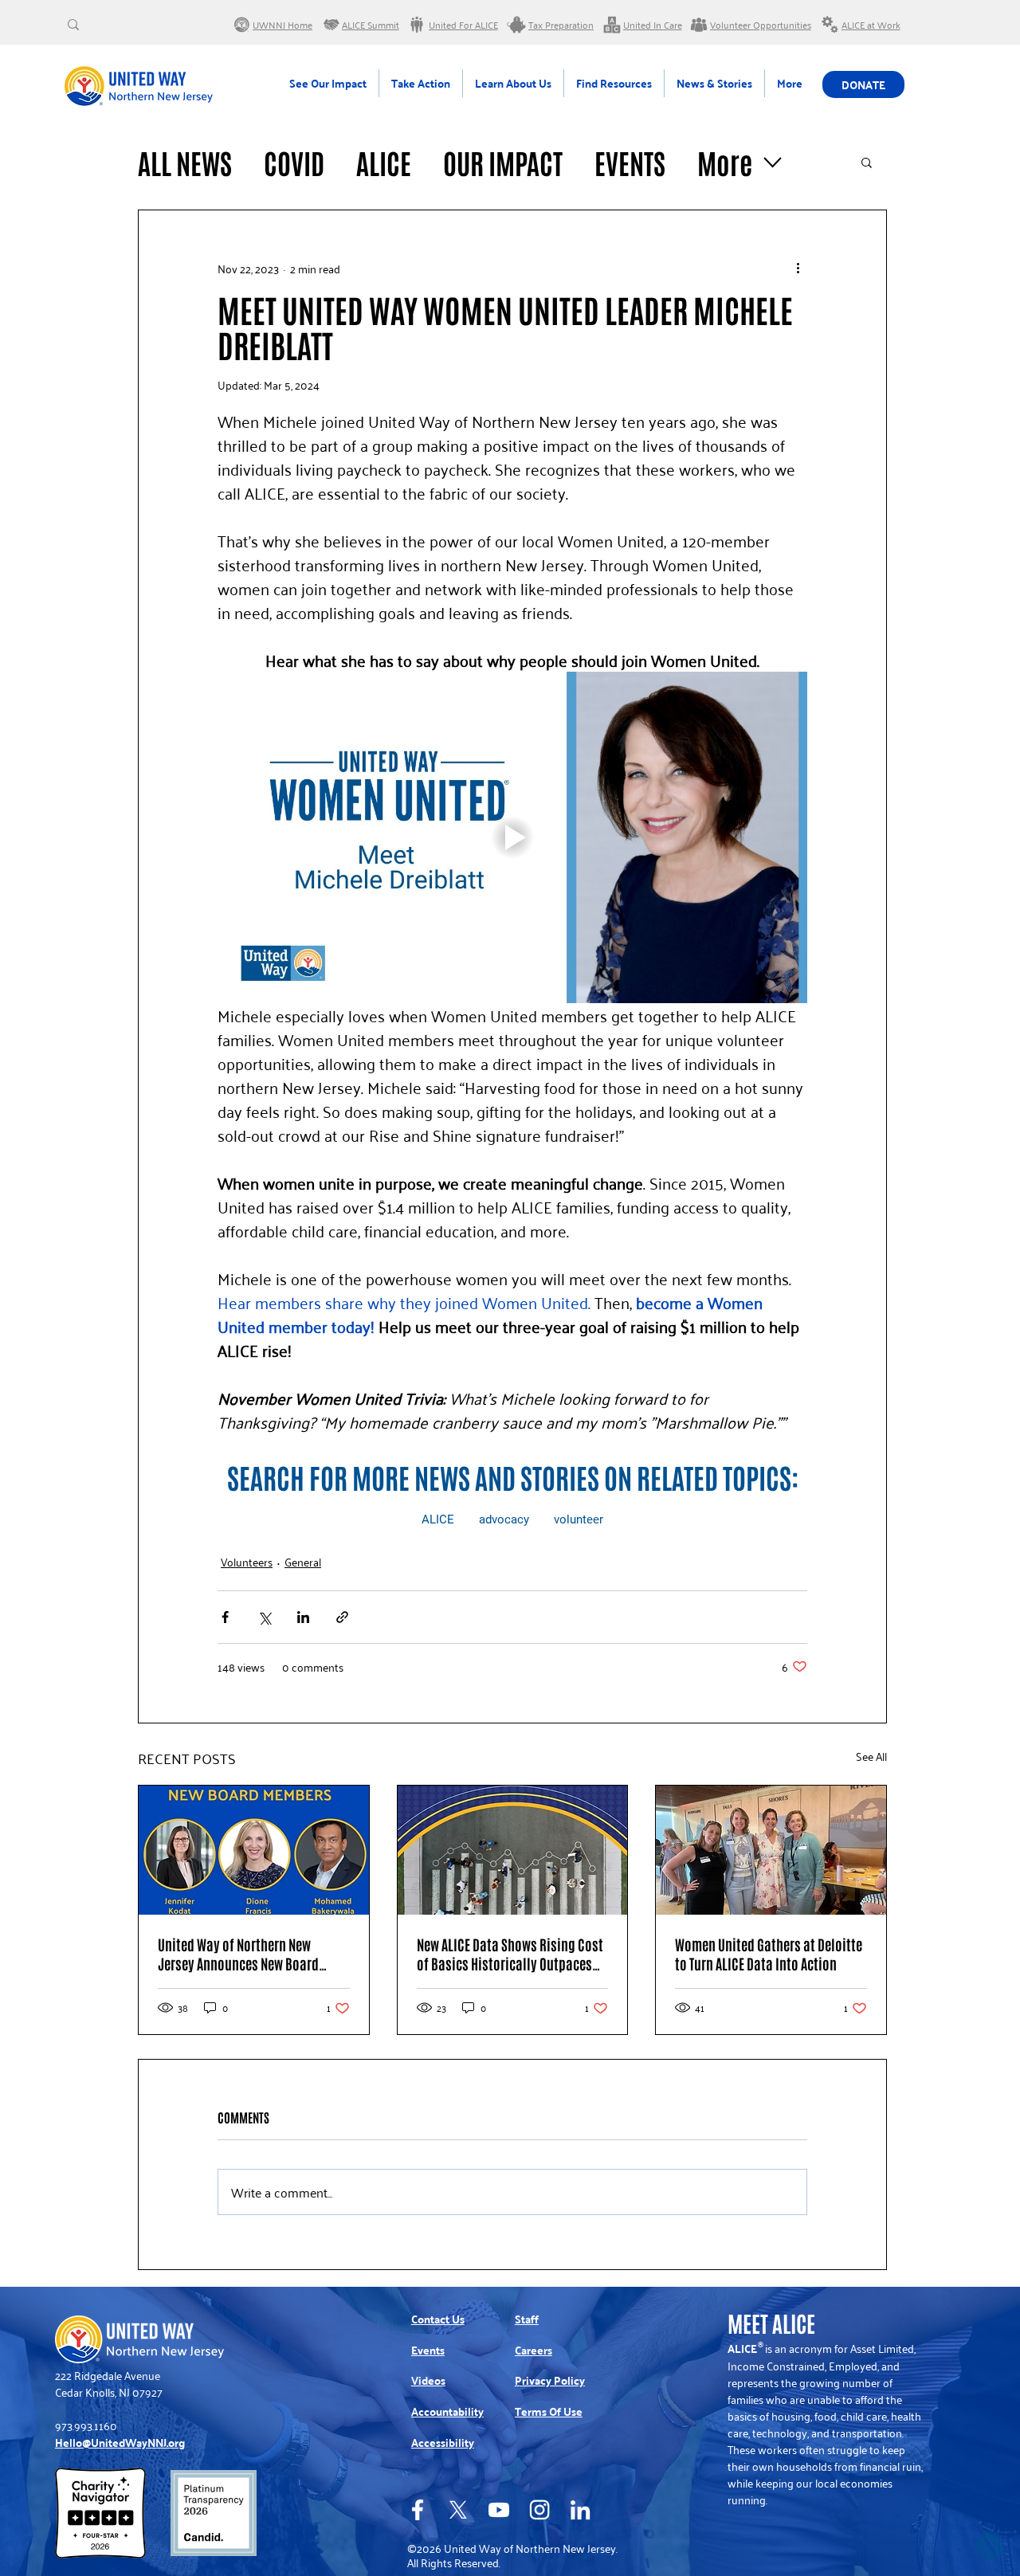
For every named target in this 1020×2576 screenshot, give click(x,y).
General (303, 1561)
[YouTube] (499, 2510)
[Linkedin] (580, 2510)
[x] (458, 2510)
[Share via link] (342, 1617)
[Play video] (512, 837)
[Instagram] (539, 2510)
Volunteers (247, 1561)
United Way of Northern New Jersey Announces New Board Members (238, 1954)
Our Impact (503, 162)
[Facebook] (418, 2510)
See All (871, 1757)
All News (185, 162)
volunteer (579, 1519)
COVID (294, 162)
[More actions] (798, 268)
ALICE (384, 162)
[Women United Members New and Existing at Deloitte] (771, 1850)
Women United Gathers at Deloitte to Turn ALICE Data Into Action (769, 1954)
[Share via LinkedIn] (303, 1617)
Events (630, 162)
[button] (867, 162)
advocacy (504, 1519)
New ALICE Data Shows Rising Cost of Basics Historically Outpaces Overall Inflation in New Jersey (510, 1954)
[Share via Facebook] (225, 1617)
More (725, 162)
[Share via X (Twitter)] (264, 1617)
